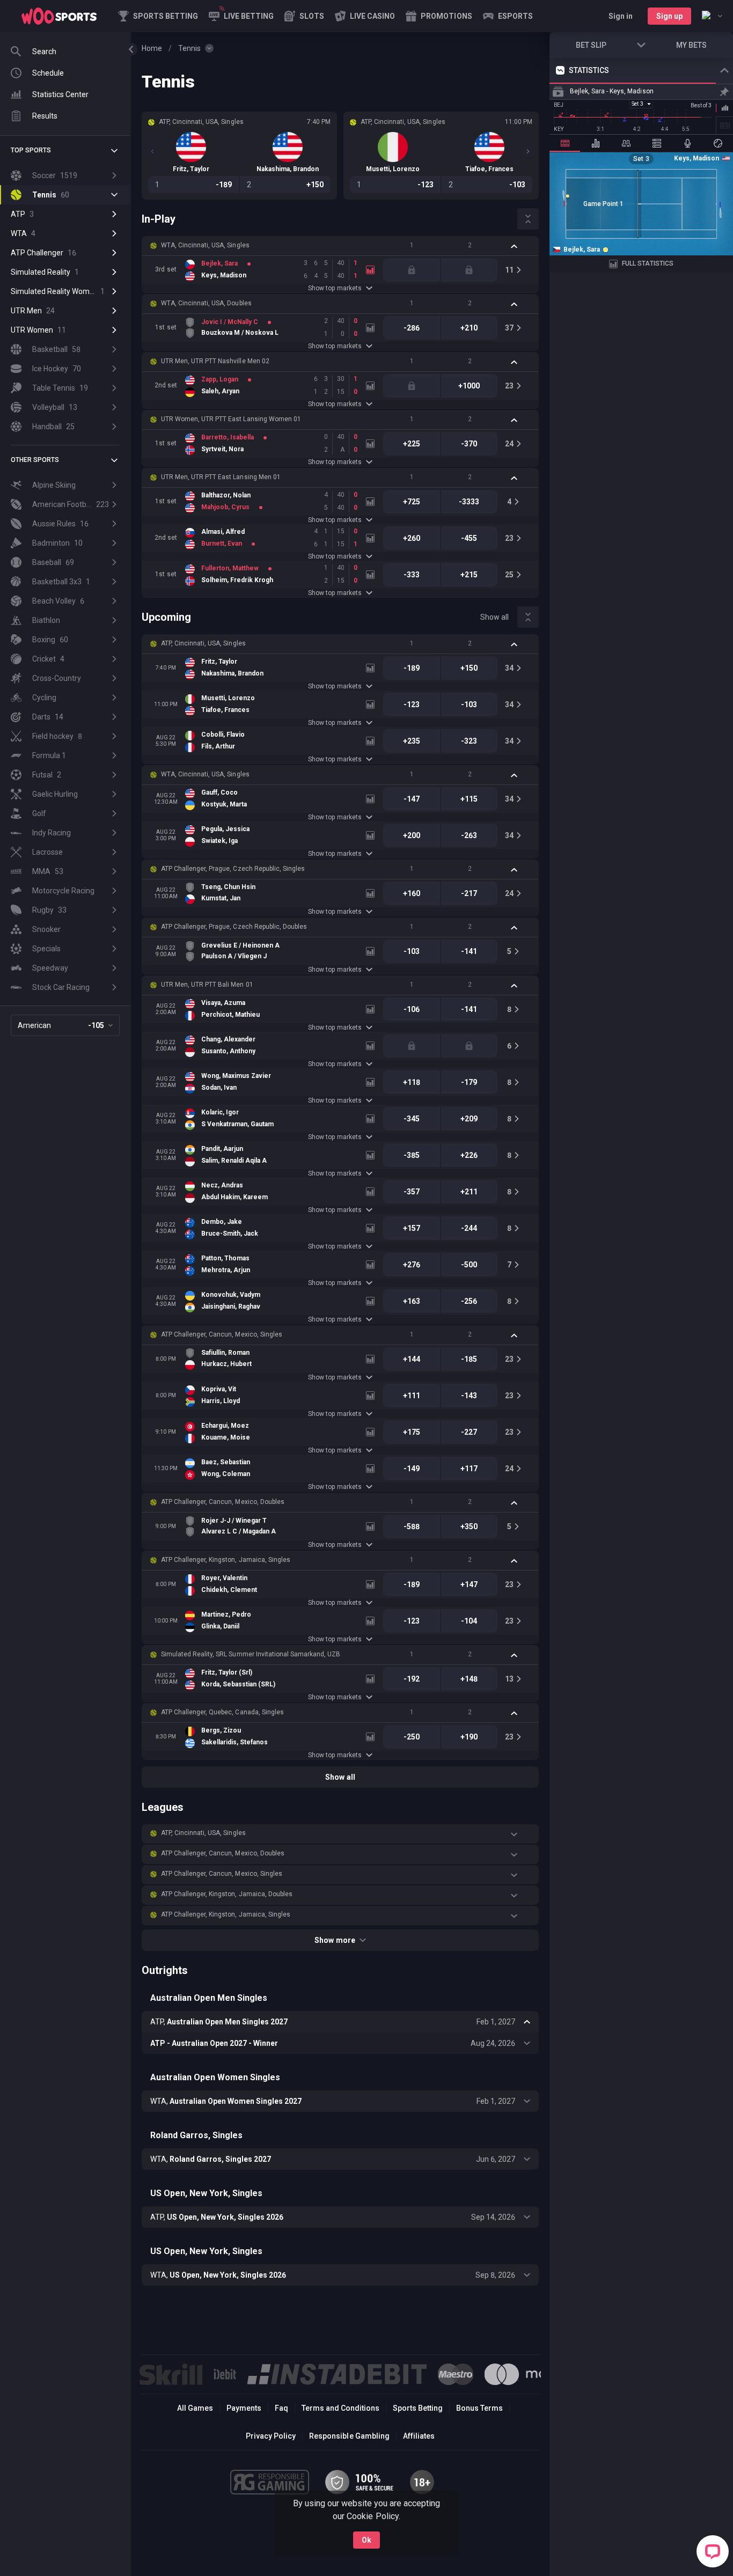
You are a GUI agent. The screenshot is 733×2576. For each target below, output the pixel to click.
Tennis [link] (189, 48)
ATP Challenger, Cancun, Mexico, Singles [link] (222, 1334)
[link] (59, 16)
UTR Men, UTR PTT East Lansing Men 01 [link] (221, 477)
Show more (335, 1940)
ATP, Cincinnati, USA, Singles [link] (203, 643)
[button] (304, 16)
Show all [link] (494, 617)
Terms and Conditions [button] (340, 2408)
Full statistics (648, 263)
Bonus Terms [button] (479, 2408)
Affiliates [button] (419, 2436)
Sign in (621, 16)
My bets (691, 45)
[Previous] (152, 151)
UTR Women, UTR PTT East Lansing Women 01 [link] (231, 419)
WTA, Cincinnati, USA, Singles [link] (205, 245)
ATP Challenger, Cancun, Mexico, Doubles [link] (223, 1502)
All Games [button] (195, 2408)
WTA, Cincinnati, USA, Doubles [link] (206, 303)
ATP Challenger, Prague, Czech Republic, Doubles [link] (234, 927)
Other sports (35, 460)
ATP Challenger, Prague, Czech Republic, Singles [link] (233, 869)
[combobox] (712, 16)
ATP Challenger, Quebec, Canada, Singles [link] (222, 1712)
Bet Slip (591, 45)
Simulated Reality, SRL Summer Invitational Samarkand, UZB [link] (251, 1654)
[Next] (528, 151)
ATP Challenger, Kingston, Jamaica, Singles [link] (226, 1560)
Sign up (669, 16)
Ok (366, 2540)
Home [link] (152, 48)
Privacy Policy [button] (271, 2436)
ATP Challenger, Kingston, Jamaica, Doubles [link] (227, 1894)
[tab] (565, 143)
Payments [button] (244, 2408)
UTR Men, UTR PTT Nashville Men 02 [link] (215, 361)
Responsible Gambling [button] (349, 2436)
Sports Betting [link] (418, 2408)
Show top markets (335, 288)
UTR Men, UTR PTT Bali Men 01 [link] (207, 985)
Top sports (31, 150)
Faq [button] (281, 2408)
